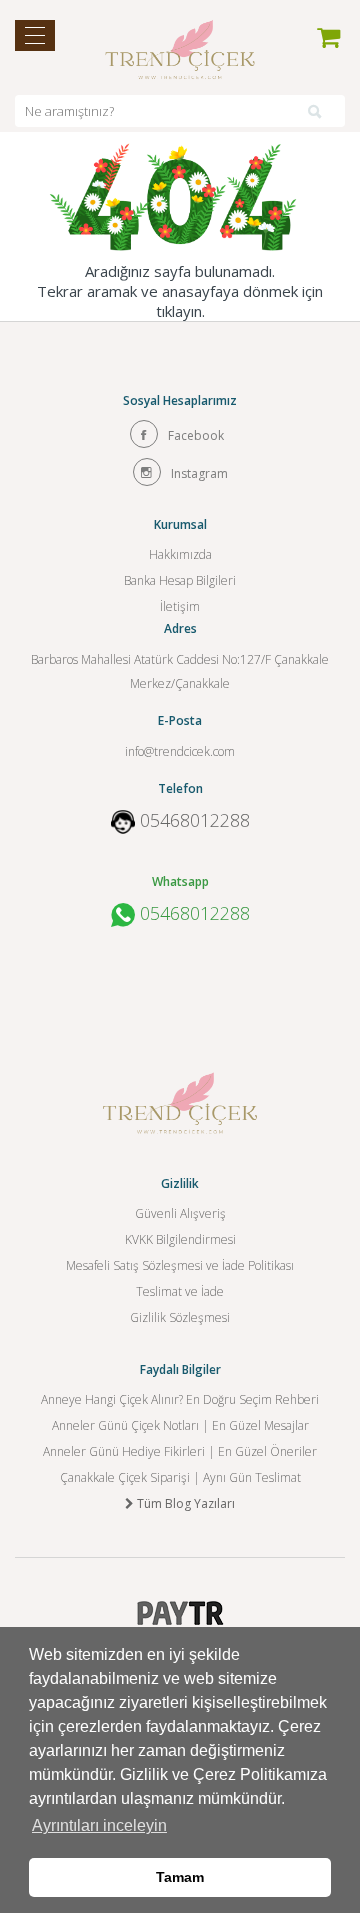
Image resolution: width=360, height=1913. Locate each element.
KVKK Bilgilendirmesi (180, 1239)
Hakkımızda (180, 554)
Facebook (196, 435)
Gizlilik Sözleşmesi (180, 1317)
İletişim (180, 606)
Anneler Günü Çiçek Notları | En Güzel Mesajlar (180, 1425)
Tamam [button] (180, 1877)
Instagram (199, 473)
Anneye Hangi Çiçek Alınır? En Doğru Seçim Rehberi (180, 1399)
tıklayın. (180, 311)
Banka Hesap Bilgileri (180, 580)
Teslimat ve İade (180, 1291)
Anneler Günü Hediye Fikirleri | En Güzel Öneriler (180, 1451)
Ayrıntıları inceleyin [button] (99, 1825)
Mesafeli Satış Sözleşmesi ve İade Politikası (180, 1265)
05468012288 (195, 820)
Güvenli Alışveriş (180, 1213)
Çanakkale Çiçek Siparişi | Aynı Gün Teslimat (180, 1477)
